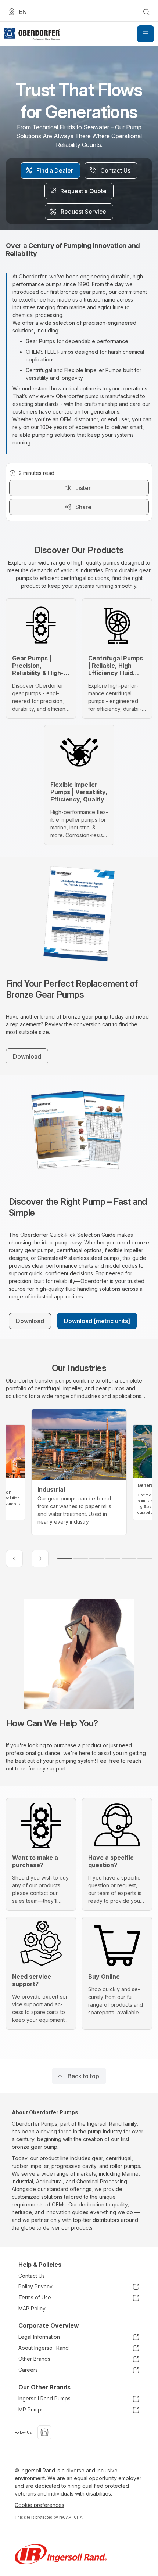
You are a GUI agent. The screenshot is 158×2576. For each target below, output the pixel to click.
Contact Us (32, 2276)
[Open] (146, 34)
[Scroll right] (40, 1559)
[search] (146, 12)
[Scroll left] (14, 1559)
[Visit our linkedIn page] (44, 2432)
